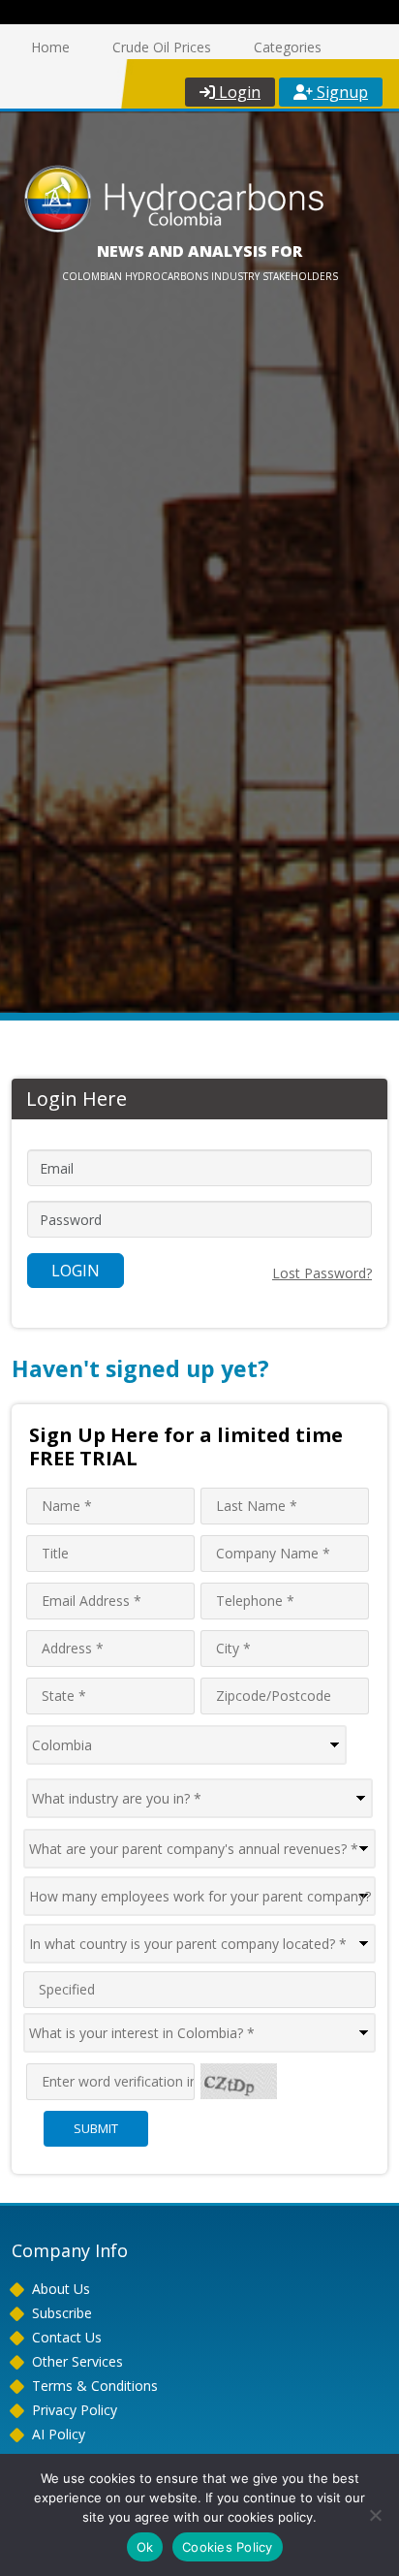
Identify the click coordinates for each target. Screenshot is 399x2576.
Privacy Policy (75, 2410)
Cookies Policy (228, 2547)
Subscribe (62, 2313)
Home (50, 47)
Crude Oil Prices (162, 47)
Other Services (77, 2361)
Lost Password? (322, 1273)
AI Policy (59, 2434)
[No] (375, 2515)
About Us (61, 2289)
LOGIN (76, 1271)
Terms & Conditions (95, 2386)
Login (238, 92)
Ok (145, 2547)
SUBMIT (96, 2128)
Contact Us (67, 2337)
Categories (288, 47)
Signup (340, 92)
